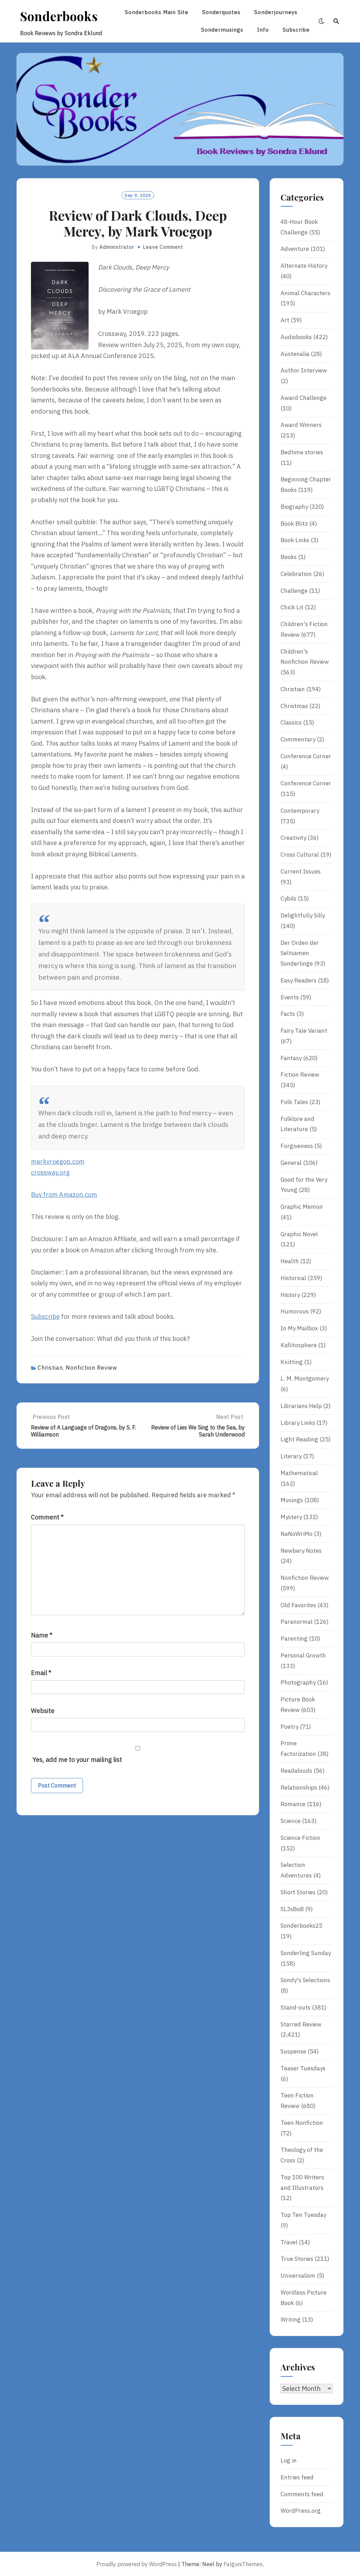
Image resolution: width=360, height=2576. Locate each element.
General (291, 1163)
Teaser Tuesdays (303, 2068)
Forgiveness (297, 1146)
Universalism (298, 2276)
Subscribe (296, 30)
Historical (293, 1278)
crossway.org (50, 1172)
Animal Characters (306, 293)
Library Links (298, 1423)
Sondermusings (222, 30)
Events (290, 997)
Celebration (296, 574)
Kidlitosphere (299, 1345)
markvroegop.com (58, 1162)
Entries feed (297, 2477)
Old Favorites (298, 1605)
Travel (289, 2242)
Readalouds (296, 1771)
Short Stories (298, 1892)
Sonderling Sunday (306, 1953)
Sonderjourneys (276, 12)
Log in (289, 2460)
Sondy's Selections (305, 1980)
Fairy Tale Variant (304, 1031)
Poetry (290, 1727)
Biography (294, 507)
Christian (50, 1368)
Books (289, 557)
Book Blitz (294, 524)
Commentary (298, 739)
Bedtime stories (302, 452)
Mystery (291, 1517)
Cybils (288, 898)
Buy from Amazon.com (64, 1195)
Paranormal (297, 1622)
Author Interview (304, 370)
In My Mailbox (299, 1328)
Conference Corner (306, 756)
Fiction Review (300, 1075)
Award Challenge (304, 398)
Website (43, 1711)
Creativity (293, 838)
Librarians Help (301, 1406)
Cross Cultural (300, 855)
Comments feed (302, 2494)
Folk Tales (294, 1102)
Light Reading (299, 1439)
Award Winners (301, 425)
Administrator (117, 247)
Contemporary (300, 811)
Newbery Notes (301, 1551)
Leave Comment (163, 247)
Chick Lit (292, 607)
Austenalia (295, 354)
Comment (47, 1517)
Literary (291, 1456)
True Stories (297, 2259)
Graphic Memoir (302, 1207)
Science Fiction (300, 1838)
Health (290, 1261)
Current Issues (301, 871)
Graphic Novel (299, 1234)
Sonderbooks (59, 16)
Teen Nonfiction (302, 2123)
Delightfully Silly (303, 915)
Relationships (299, 1787)
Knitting (292, 1362)
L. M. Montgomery (305, 1378)
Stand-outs (295, 2007)
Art (285, 320)
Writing (291, 2319)
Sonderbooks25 (301, 1926)
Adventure (295, 249)
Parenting (294, 1639)
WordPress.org (301, 2511)
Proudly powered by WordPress (137, 2564)
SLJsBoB (292, 1909)
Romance (293, 1804)
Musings (292, 1500)
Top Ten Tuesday (303, 2215)
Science (291, 1821)
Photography (298, 1682)
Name (42, 1635)
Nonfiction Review (91, 1368)
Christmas (294, 706)
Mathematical (299, 1473)
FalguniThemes (243, 2564)
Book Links (295, 540)
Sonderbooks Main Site (157, 12)
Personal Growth (303, 1655)
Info (263, 30)
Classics (291, 722)
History (290, 1295)
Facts (288, 1014)
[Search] (336, 21)
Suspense (293, 2051)
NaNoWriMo (297, 1534)
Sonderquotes (221, 12)
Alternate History (304, 266)
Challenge (294, 591)
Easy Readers (298, 980)
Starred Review (301, 2024)
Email (41, 1673)
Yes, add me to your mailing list (76, 1760)
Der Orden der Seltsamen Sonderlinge (300, 953)
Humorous (295, 1311)
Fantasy (291, 1058)
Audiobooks (296, 337)
